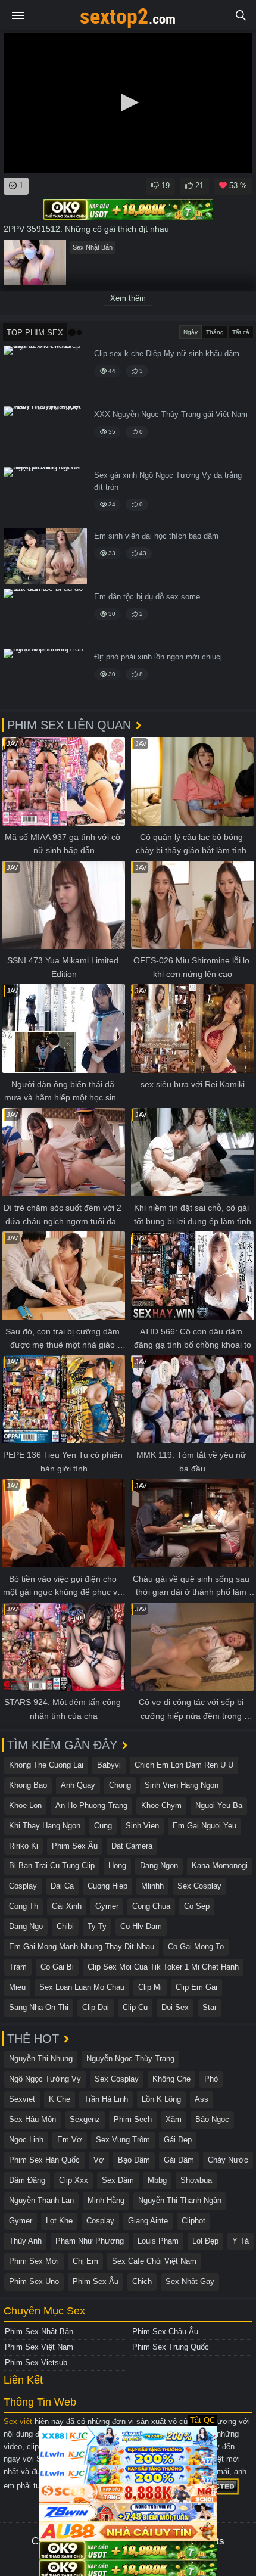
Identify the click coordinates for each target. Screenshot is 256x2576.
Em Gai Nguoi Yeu (205, 1826)
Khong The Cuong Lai (46, 1765)
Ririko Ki (24, 1846)
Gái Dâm (179, 2160)
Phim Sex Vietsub (36, 2362)
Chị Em (85, 2261)
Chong (120, 1785)
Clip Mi (150, 1987)
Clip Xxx (74, 2180)
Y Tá (241, 2241)
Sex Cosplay (199, 1886)
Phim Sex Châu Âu (165, 2331)
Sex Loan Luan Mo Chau (82, 1987)
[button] (128, 102)
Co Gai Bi (57, 1967)
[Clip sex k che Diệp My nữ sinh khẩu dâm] (45, 374)
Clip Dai (96, 2007)
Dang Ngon (159, 1866)
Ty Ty (97, 1926)
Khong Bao (28, 1785)
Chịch (142, 2281)
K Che (60, 2099)
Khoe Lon (25, 1805)
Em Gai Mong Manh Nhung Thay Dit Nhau (82, 1947)
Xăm (174, 2119)
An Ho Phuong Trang (91, 1805)
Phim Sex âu (75, 1846)
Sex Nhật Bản (93, 247)
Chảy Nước (228, 2160)
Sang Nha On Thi (39, 2007)
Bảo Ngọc (212, 2119)
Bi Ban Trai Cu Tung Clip (52, 1866)
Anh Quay (78, 1785)
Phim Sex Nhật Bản (39, 2331)
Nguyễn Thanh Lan (41, 2200)
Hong (117, 1866)
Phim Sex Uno (34, 2281)
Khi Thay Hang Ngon (45, 1826)
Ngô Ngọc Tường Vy (45, 2079)
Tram (18, 1967)
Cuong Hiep (107, 1886)
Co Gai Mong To (196, 1947)
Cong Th (24, 1906)
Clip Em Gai (196, 1987)
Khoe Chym (161, 1805)
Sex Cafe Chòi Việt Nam (154, 2261)
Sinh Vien (142, 1826)
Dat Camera (132, 1846)
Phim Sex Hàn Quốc (44, 2160)
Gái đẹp (178, 2140)
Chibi (65, 1926)
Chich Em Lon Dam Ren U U (184, 1765)
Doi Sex (175, 2007)
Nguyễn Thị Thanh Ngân (180, 2200)
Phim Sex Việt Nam (39, 2347)
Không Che (171, 2079)
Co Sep (197, 1906)
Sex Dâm (118, 2180)
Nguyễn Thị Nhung (41, 2059)
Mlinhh (152, 1886)
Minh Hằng (106, 2200)
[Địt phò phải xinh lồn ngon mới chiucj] (45, 677)
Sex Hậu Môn (32, 2119)
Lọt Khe (59, 2221)
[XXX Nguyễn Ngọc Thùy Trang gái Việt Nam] (45, 435)
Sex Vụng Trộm (123, 2140)
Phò (211, 2079)
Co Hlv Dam (141, 1926)
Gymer (107, 1906)
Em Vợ (70, 2140)
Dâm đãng (27, 2180)
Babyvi (109, 1765)
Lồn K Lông (161, 2099)
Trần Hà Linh (106, 2099)
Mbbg (157, 2180)
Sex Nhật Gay (190, 2281)
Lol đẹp (205, 2241)
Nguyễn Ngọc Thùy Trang (130, 2059)
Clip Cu (135, 2007)
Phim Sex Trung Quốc (171, 2347)
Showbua (196, 2180)
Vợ (99, 2160)
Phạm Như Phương (90, 2241)
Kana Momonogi (220, 1866)
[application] (128, 103)
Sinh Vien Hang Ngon (182, 1785)
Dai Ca (62, 1886)
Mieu (17, 1987)
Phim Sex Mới (34, 2261)
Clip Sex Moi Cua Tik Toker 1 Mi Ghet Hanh (163, 1967)
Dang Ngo (26, 1926)
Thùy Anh (25, 2241)
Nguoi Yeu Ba (219, 1805)
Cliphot (193, 2221)
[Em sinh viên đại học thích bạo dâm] (45, 556)
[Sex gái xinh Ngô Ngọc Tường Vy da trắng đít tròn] (45, 495)
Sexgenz (85, 2119)
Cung (103, 1826)
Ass (202, 2099)
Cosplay (23, 1886)
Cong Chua (151, 1906)
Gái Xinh (67, 1906)
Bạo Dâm (134, 2160)
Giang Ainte (148, 2221)
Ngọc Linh (26, 2140)
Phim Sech (133, 2119)
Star (210, 2007)
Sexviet (22, 2099)
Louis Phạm (158, 2241)
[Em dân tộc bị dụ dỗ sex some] (45, 617)
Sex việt (18, 2421)
